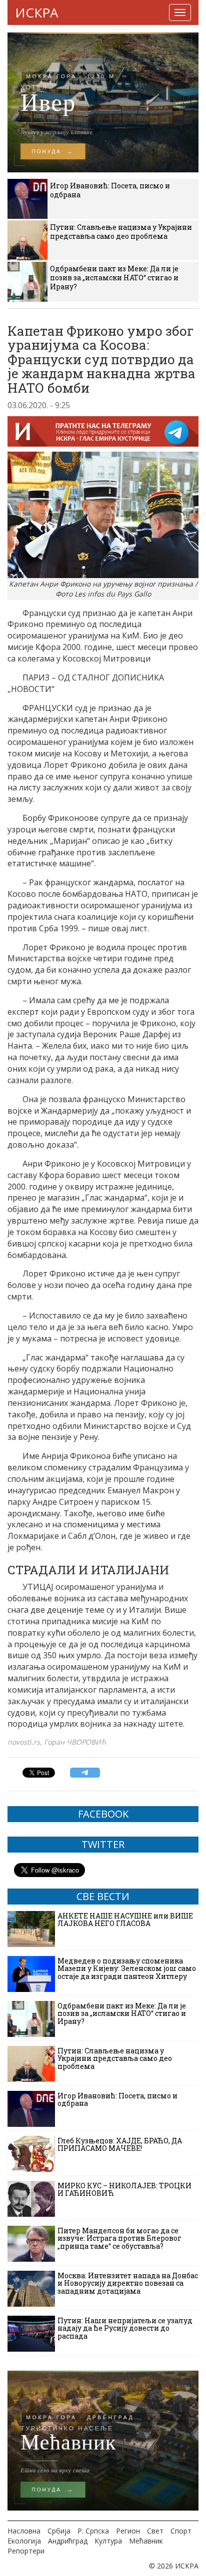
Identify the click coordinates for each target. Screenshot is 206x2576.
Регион (128, 2531)
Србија (59, 2531)
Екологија (24, 2541)
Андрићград (68, 2541)
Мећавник (146, 2541)
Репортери (26, 2551)
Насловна (24, 2531)
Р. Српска (93, 2531)
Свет (155, 2531)
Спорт (181, 2531)
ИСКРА (36, 12)
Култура (108, 2541)
